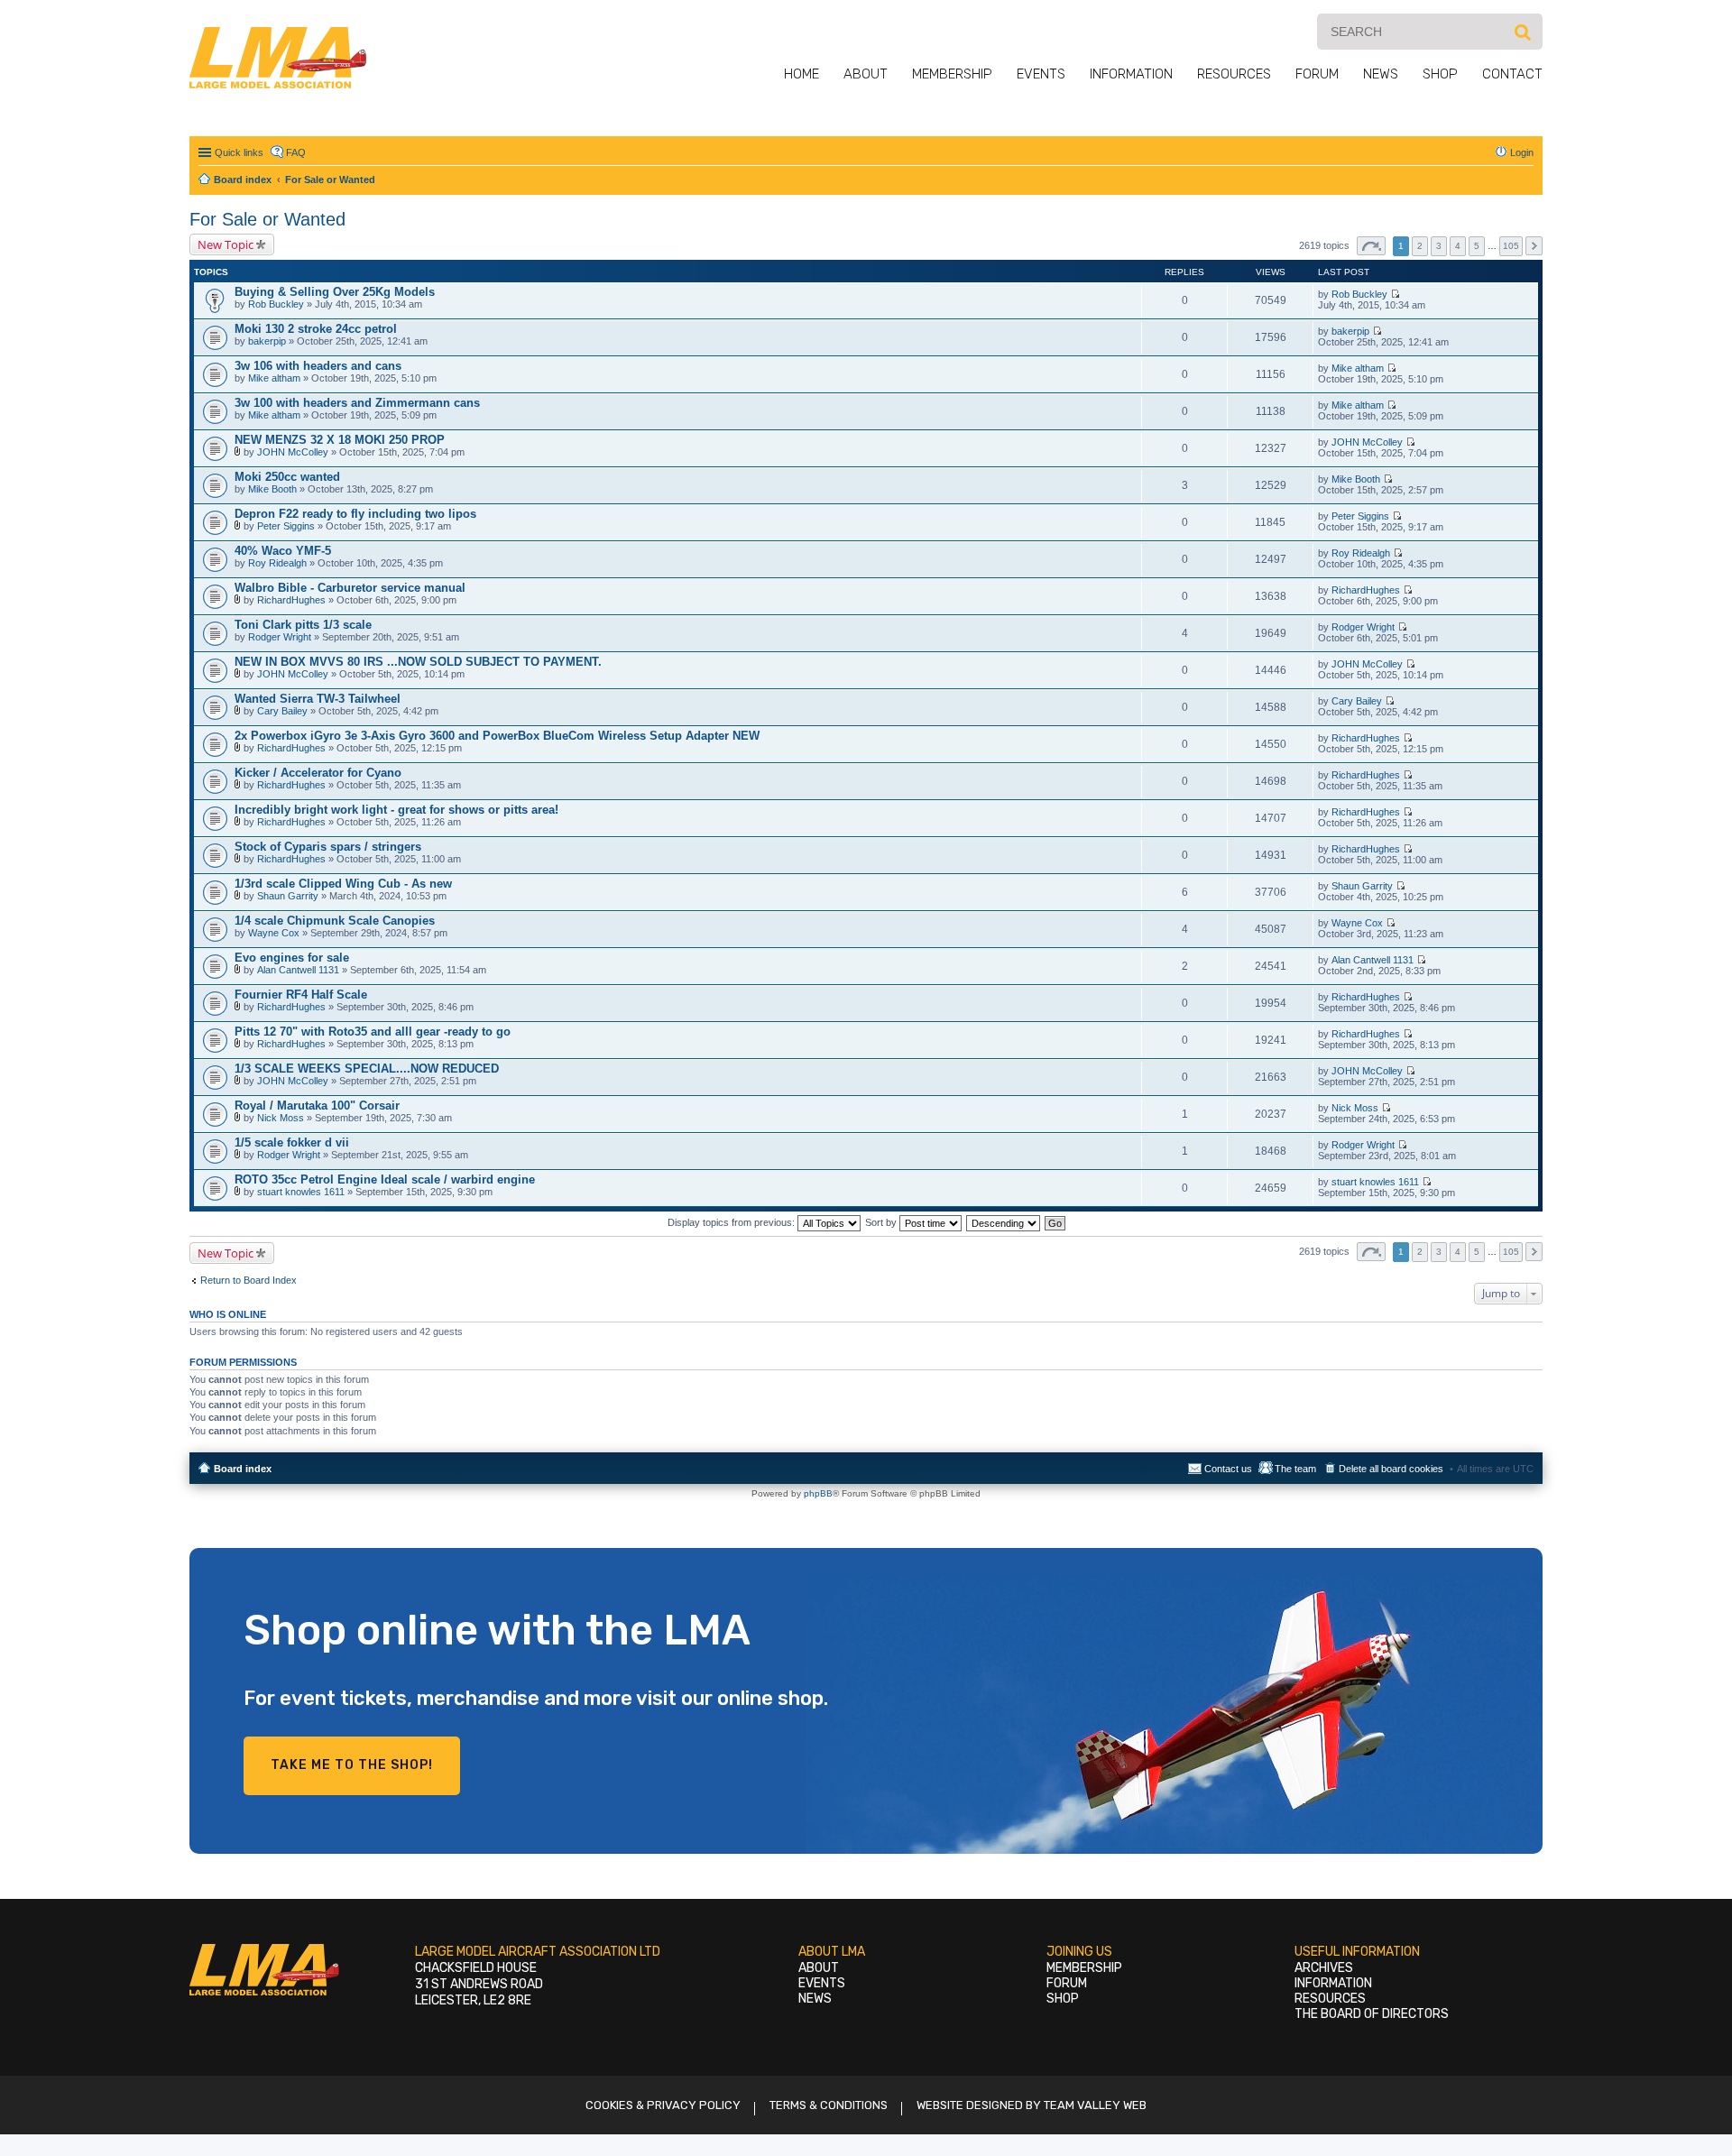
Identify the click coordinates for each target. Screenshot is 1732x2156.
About (866, 74)
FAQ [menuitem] (296, 152)
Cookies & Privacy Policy (663, 2105)
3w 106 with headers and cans (318, 366)
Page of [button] (1371, 246)
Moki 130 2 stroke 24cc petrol (316, 329)
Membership (952, 74)
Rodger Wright (280, 637)
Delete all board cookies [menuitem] (1391, 1469)
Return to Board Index (249, 1280)
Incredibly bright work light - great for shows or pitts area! (396, 810)
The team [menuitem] (1295, 1469)
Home (802, 74)
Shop (1440, 74)
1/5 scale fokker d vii (292, 1142)
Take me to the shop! (352, 1765)
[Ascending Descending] (1004, 1222)
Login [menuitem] (1522, 152)
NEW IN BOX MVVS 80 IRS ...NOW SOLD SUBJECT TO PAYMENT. (418, 662)
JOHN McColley (293, 452)
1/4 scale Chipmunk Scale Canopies (335, 921)
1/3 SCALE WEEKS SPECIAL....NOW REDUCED (367, 1069)
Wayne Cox (274, 933)
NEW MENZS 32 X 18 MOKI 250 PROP (340, 440)
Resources (1234, 74)
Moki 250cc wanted (287, 477)
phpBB (818, 1493)
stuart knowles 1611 (301, 1192)
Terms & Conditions (829, 2105)
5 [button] (1477, 246)
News (1381, 74)
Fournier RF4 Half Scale (301, 995)
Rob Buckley (276, 304)
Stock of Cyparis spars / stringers (328, 847)
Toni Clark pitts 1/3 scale (303, 625)
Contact (1512, 74)
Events (1041, 74)
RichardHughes (291, 600)
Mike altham (274, 378)
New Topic (226, 244)
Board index (243, 1469)
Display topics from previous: (732, 1222)
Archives (1324, 1968)
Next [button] (1534, 246)
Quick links (239, 152)
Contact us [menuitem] (1228, 1469)
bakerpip (267, 341)
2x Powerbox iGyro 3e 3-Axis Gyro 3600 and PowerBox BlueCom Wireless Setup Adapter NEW (497, 736)
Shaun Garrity (288, 896)
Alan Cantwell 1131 (298, 970)
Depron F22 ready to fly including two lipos (355, 514)
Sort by (882, 1222)
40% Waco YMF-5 (283, 551)
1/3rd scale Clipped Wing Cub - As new (343, 884)
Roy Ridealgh (277, 563)
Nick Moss (281, 1118)
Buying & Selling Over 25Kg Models (335, 292)
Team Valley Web (1095, 2105)
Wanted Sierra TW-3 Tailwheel (318, 699)
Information (1131, 74)
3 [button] (1439, 246)
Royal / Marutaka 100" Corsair (317, 1106)
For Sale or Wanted (267, 219)
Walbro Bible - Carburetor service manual (350, 588)
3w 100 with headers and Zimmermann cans (357, 403)
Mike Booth (272, 489)
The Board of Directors (1372, 2014)
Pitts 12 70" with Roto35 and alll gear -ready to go (373, 1032)
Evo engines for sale (292, 958)
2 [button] (1420, 246)
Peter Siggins (286, 526)
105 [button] (1511, 246)
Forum (1317, 74)
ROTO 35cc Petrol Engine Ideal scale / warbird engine (385, 1179)
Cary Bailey (282, 711)
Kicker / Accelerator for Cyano (318, 773)
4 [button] (1458, 246)
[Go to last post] (1395, 294)
